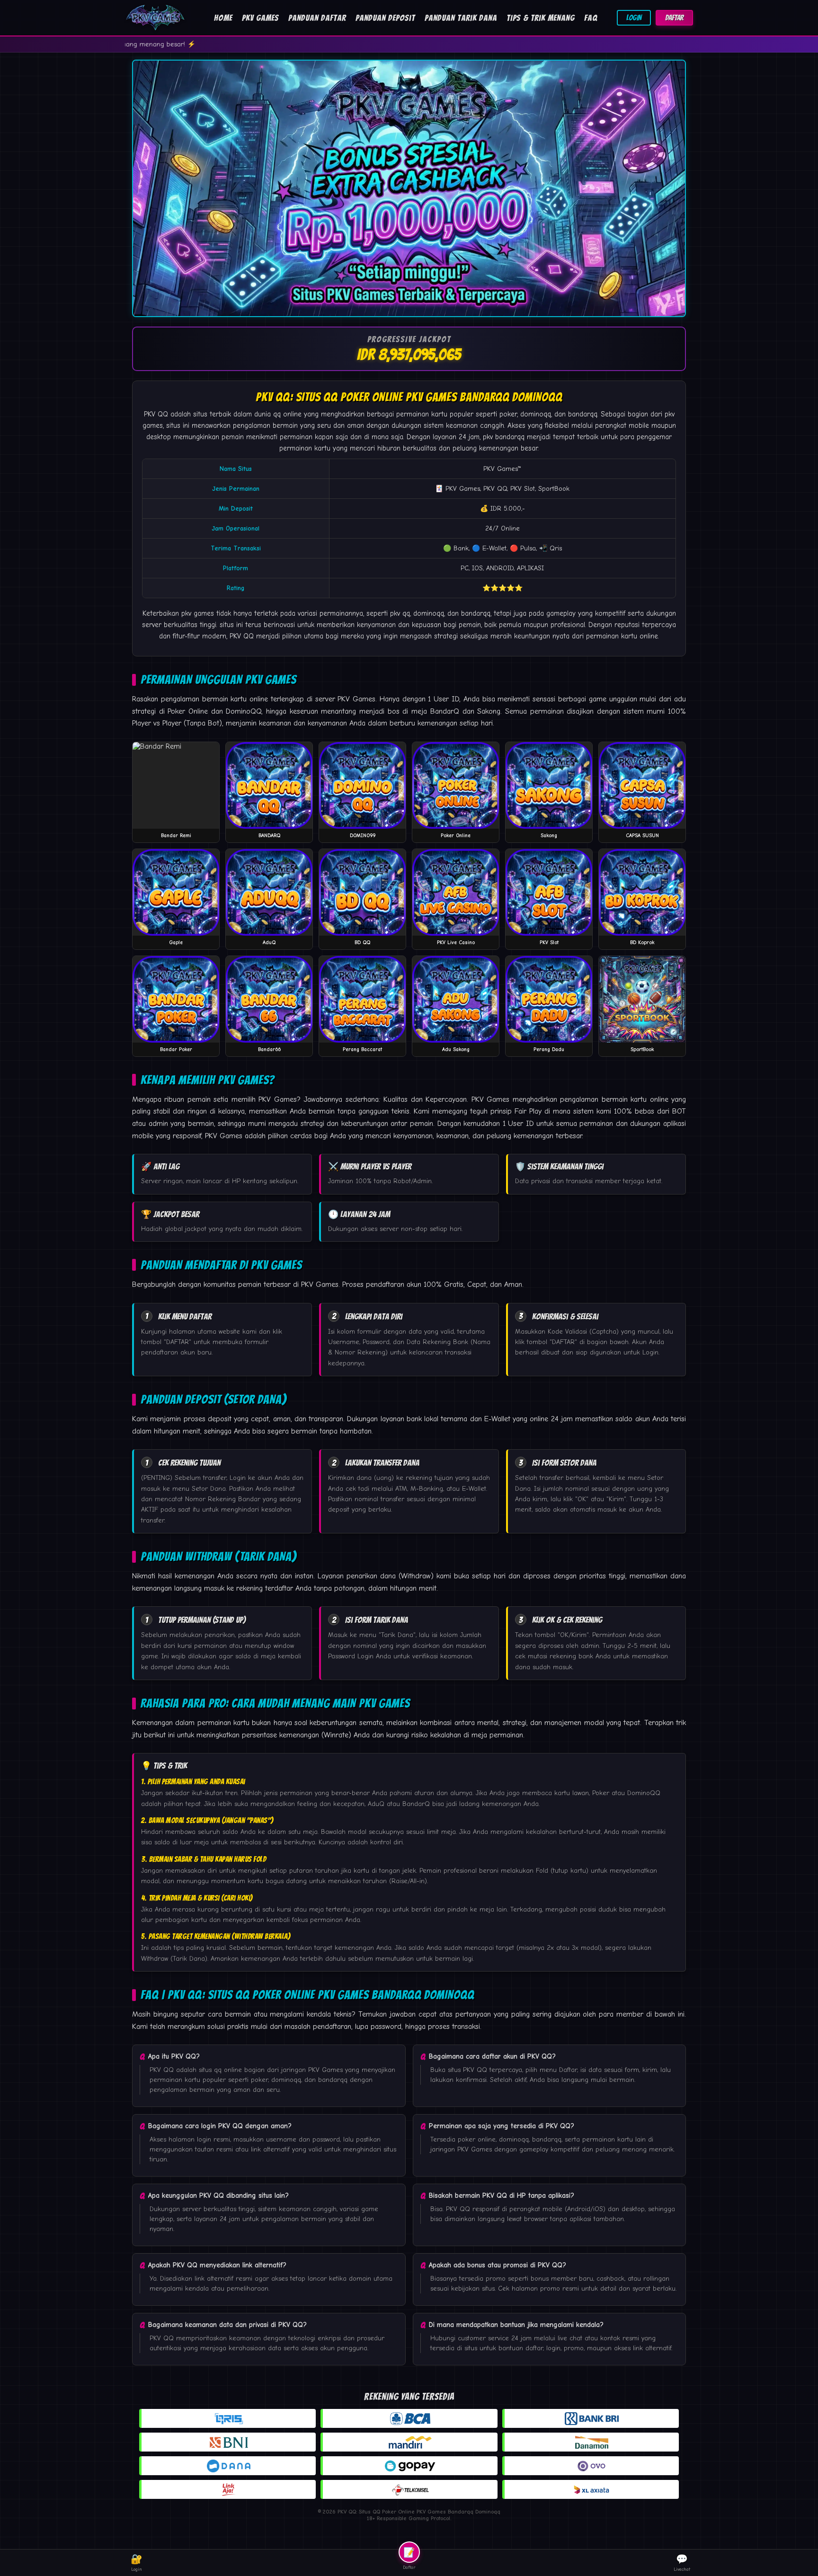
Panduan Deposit (385, 18)
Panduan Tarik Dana (461, 18)
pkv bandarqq (504, 437)
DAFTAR (674, 18)
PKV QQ (156, 414)
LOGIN (634, 18)
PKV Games (260, 18)
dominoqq (429, 613)
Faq (591, 18)
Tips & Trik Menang (541, 18)
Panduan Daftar (317, 18)
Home (223, 18)
